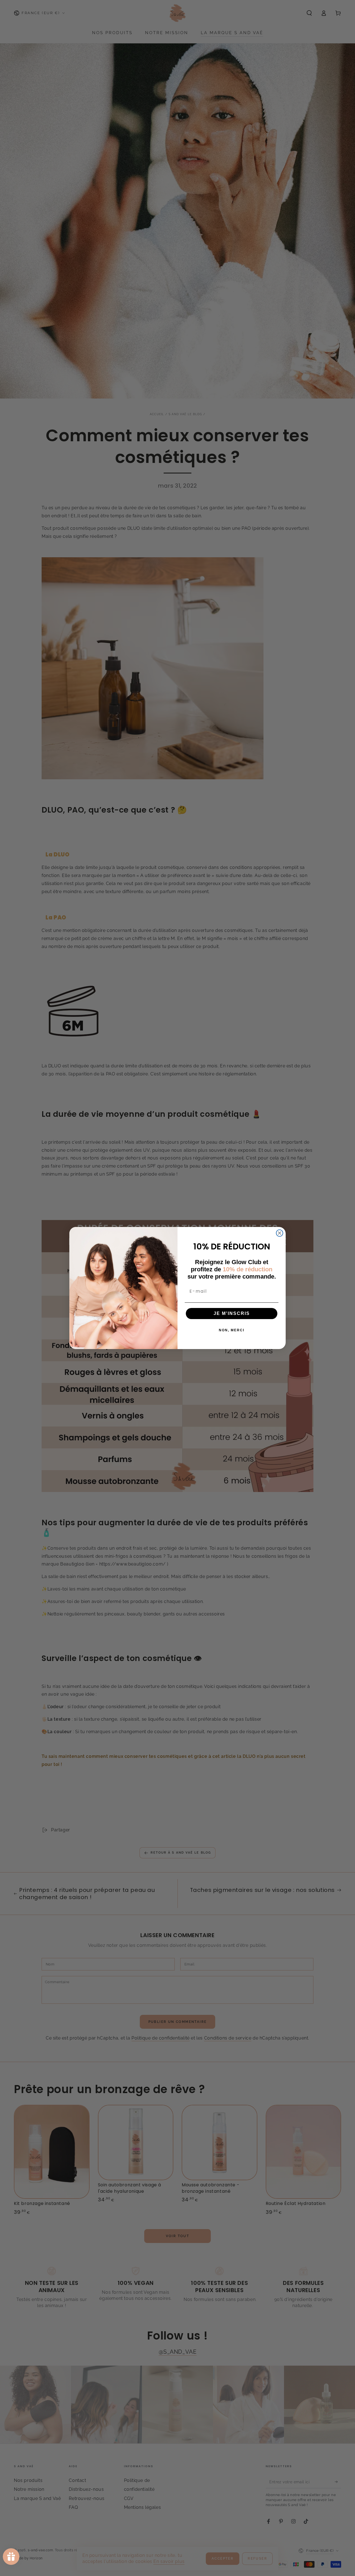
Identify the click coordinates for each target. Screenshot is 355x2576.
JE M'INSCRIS (232, 1313)
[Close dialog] (280, 1233)
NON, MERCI (232, 1330)
